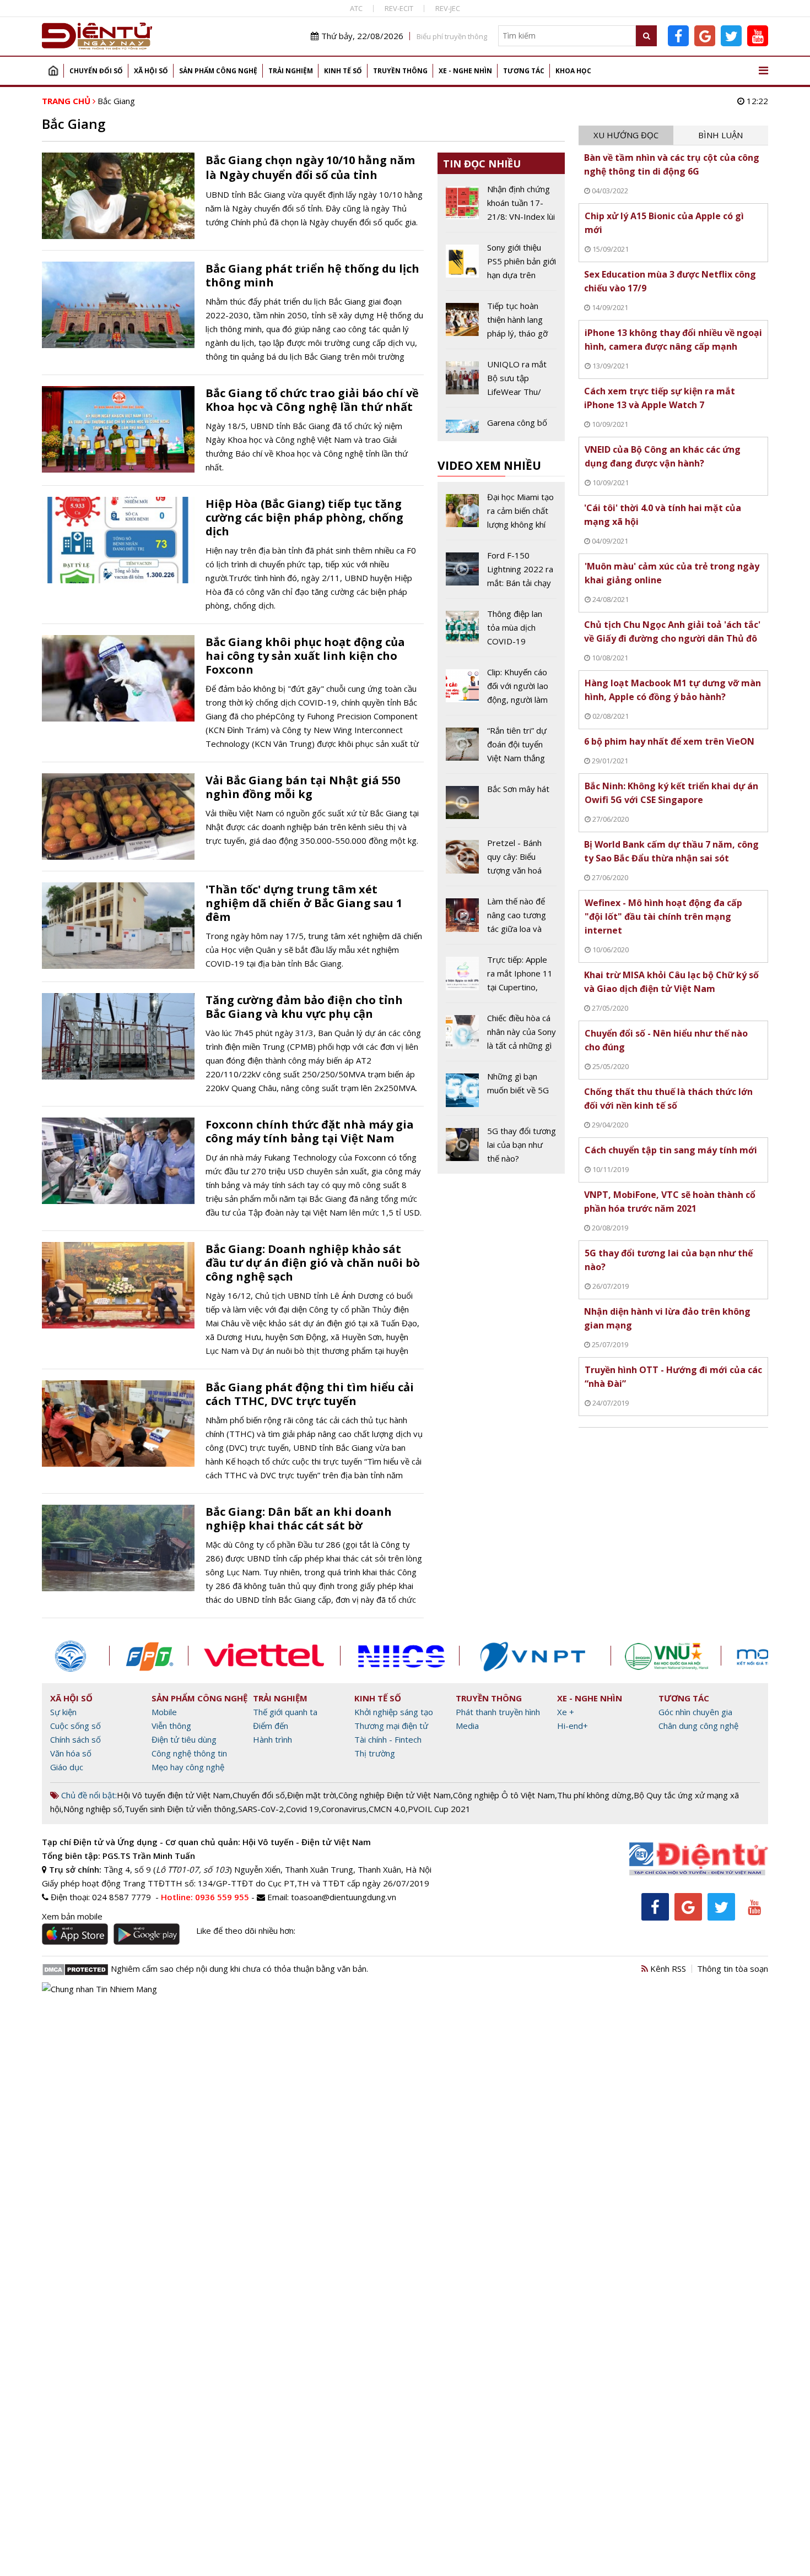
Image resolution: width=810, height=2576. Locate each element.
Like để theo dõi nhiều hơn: (246, 1930)
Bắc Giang (116, 101)
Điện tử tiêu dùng (184, 1739)
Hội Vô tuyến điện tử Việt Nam (174, 1795)
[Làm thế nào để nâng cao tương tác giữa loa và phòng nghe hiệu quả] (501, 919)
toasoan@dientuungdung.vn (344, 1897)
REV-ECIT (399, 8)
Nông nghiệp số (93, 1809)
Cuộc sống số (75, 1726)
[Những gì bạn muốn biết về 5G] (501, 1092)
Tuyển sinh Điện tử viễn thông (180, 1809)
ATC (356, 8)
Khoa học (573, 71)
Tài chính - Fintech (388, 1739)
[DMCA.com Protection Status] (75, 1968)
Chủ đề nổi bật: (88, 1795)
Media (467, 1726)
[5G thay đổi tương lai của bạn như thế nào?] (501, 1145)
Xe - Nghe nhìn (465, 71)
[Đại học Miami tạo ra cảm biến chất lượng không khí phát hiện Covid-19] (501, 515)
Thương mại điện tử (391, 1726)
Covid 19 (303, 1809)
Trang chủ (53, 71)
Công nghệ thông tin (189, 1753)
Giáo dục (67, 1767)
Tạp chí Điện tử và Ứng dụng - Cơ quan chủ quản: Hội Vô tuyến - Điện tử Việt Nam (206, 1842)
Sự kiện (63, 1712)
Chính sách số (75, 1739)
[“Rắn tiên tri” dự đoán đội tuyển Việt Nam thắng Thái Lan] (501, 749)
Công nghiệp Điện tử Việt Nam (395, 1795)
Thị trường (375, 1753)
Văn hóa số (71, 1753)
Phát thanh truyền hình (498, 1712)
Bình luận (720, 135)
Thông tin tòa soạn (733, 1968)
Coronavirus (344, 1809)
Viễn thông (171, 1726)
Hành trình (272, 1739)
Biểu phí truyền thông (452, 36)
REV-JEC (448, 8)
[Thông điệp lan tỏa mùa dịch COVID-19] (501, 632)
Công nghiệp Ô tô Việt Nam (504, 1795)
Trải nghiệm (291, 71)
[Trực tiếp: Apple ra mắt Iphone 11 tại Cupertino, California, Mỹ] (501, 978)
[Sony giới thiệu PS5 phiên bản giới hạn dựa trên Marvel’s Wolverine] (501, 265)
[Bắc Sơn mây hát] (501, 805)
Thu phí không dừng (594, 1795)
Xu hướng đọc (626, 135)
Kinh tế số (343, 71)
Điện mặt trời (312, 1795)
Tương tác (524, 71)
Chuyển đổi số (96, 71)
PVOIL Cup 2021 (439, 1809)
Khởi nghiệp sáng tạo (394, 1712)
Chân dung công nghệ (698, 1726)
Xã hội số (151, 71)
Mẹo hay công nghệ (188, 1767)
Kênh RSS (667, 1968)
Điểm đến (271, 1726)
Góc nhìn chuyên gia (695, 1712)
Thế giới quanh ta (285, 1712)
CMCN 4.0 (387, 1809)
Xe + (566, 1712)
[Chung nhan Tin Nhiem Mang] (99, 1988)
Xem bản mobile (72, 1916)
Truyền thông (400, 71)
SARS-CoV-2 (261, 1809)
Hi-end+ (573, 1726)
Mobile (164, 1712)
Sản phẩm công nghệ (218, 71)
